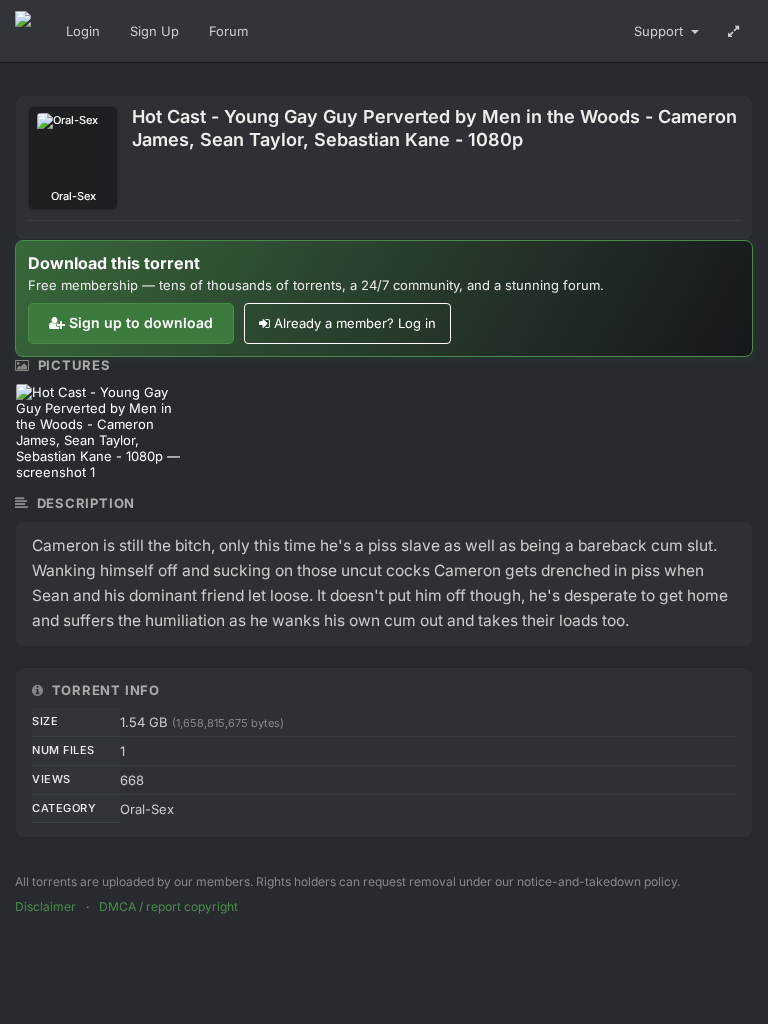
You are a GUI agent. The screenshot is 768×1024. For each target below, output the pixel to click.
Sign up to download (141, 322)
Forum (228, 31)
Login (83, 31)
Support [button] (660, 31)
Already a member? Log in (355, 323)
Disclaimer (45, 906)
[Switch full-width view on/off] (733, 31)
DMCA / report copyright (168, 906)
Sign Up (154, 31)
